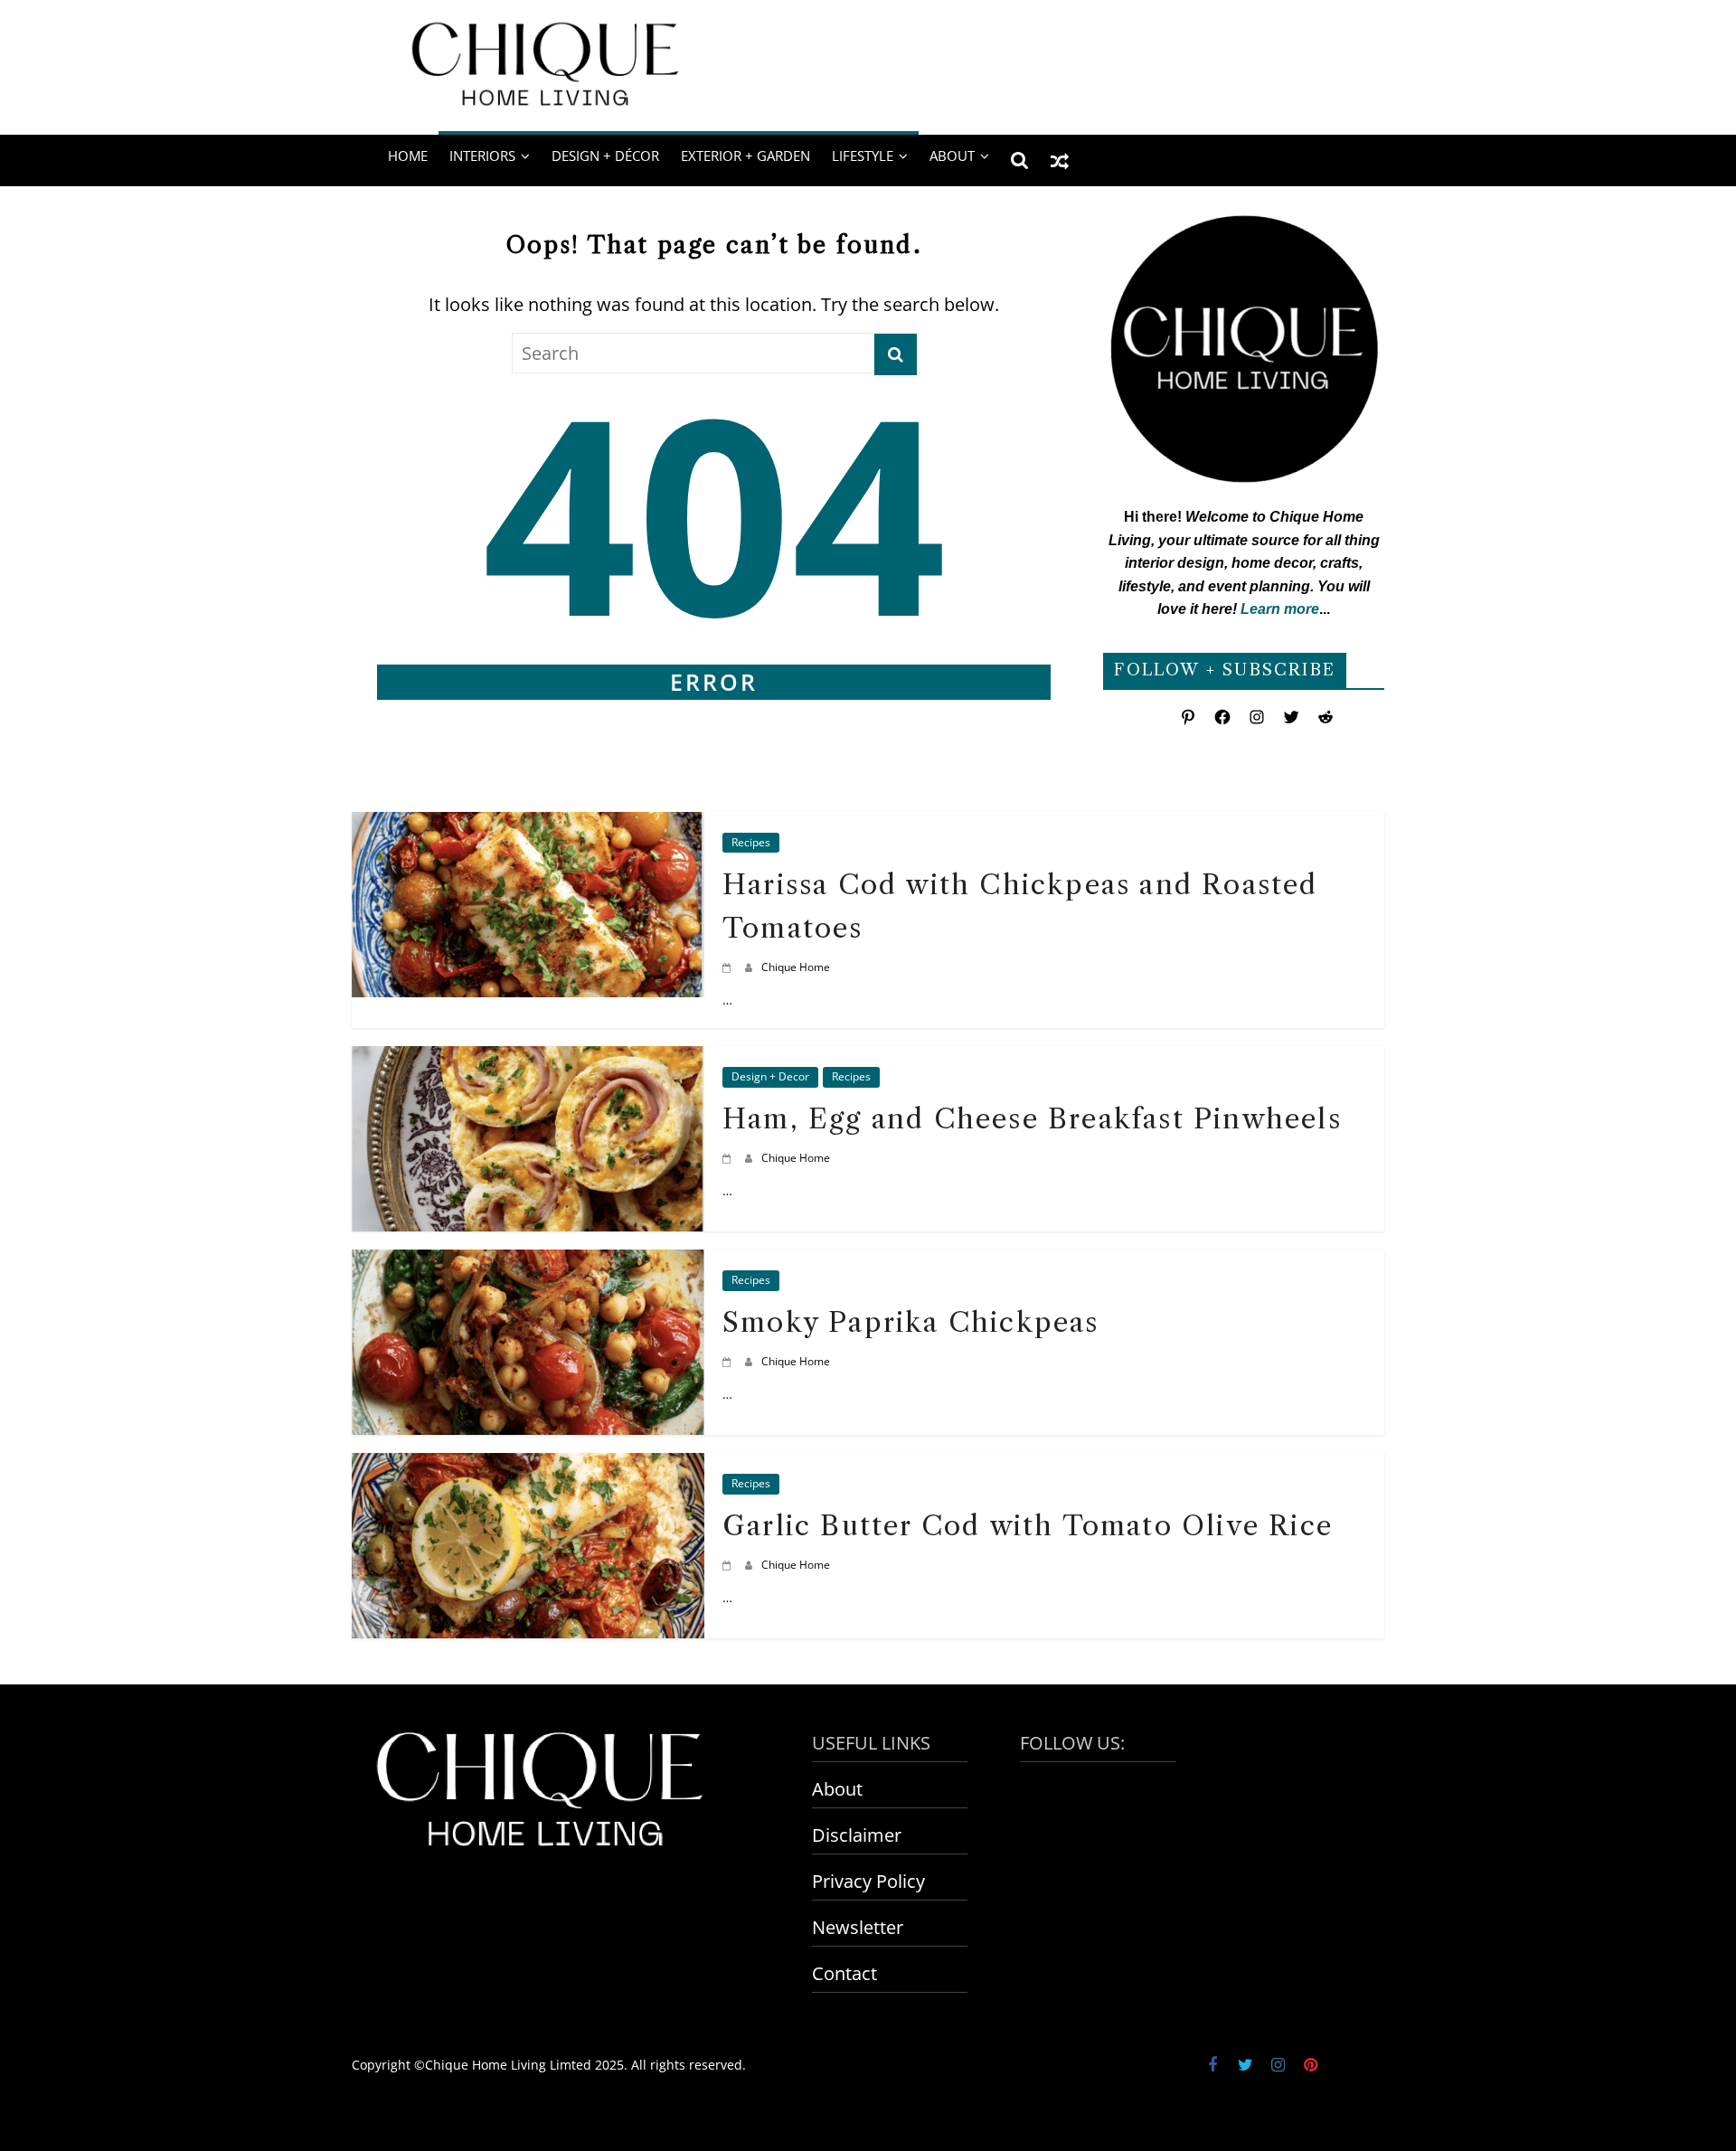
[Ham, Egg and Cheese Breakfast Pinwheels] (528, 1060)
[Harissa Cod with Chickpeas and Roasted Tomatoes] (528, 826)
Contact (844, 1973)
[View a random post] (1060, 160)
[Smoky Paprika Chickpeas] (528, 1264)
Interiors (482, 156)
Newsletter (858, 1927)
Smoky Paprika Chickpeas (911, 1322)
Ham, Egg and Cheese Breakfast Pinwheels (1032, 1119)
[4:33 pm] (729, 1158)
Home (408, 156)
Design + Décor (605, 156)
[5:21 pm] (729, 1565)
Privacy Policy (868, 1881)
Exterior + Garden (745, 156)
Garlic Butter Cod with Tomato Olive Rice (1028, 1526)
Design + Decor (770, 1076)
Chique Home (796, 967)
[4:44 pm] (729, 967)
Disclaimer (857, 1835)
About (837, 1789)
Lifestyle (863, 156)
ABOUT (952, 156)
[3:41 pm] (729, 1361)
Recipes (751, 842)
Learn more (1280, 609)
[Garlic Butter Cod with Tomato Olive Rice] (528, 1467)
